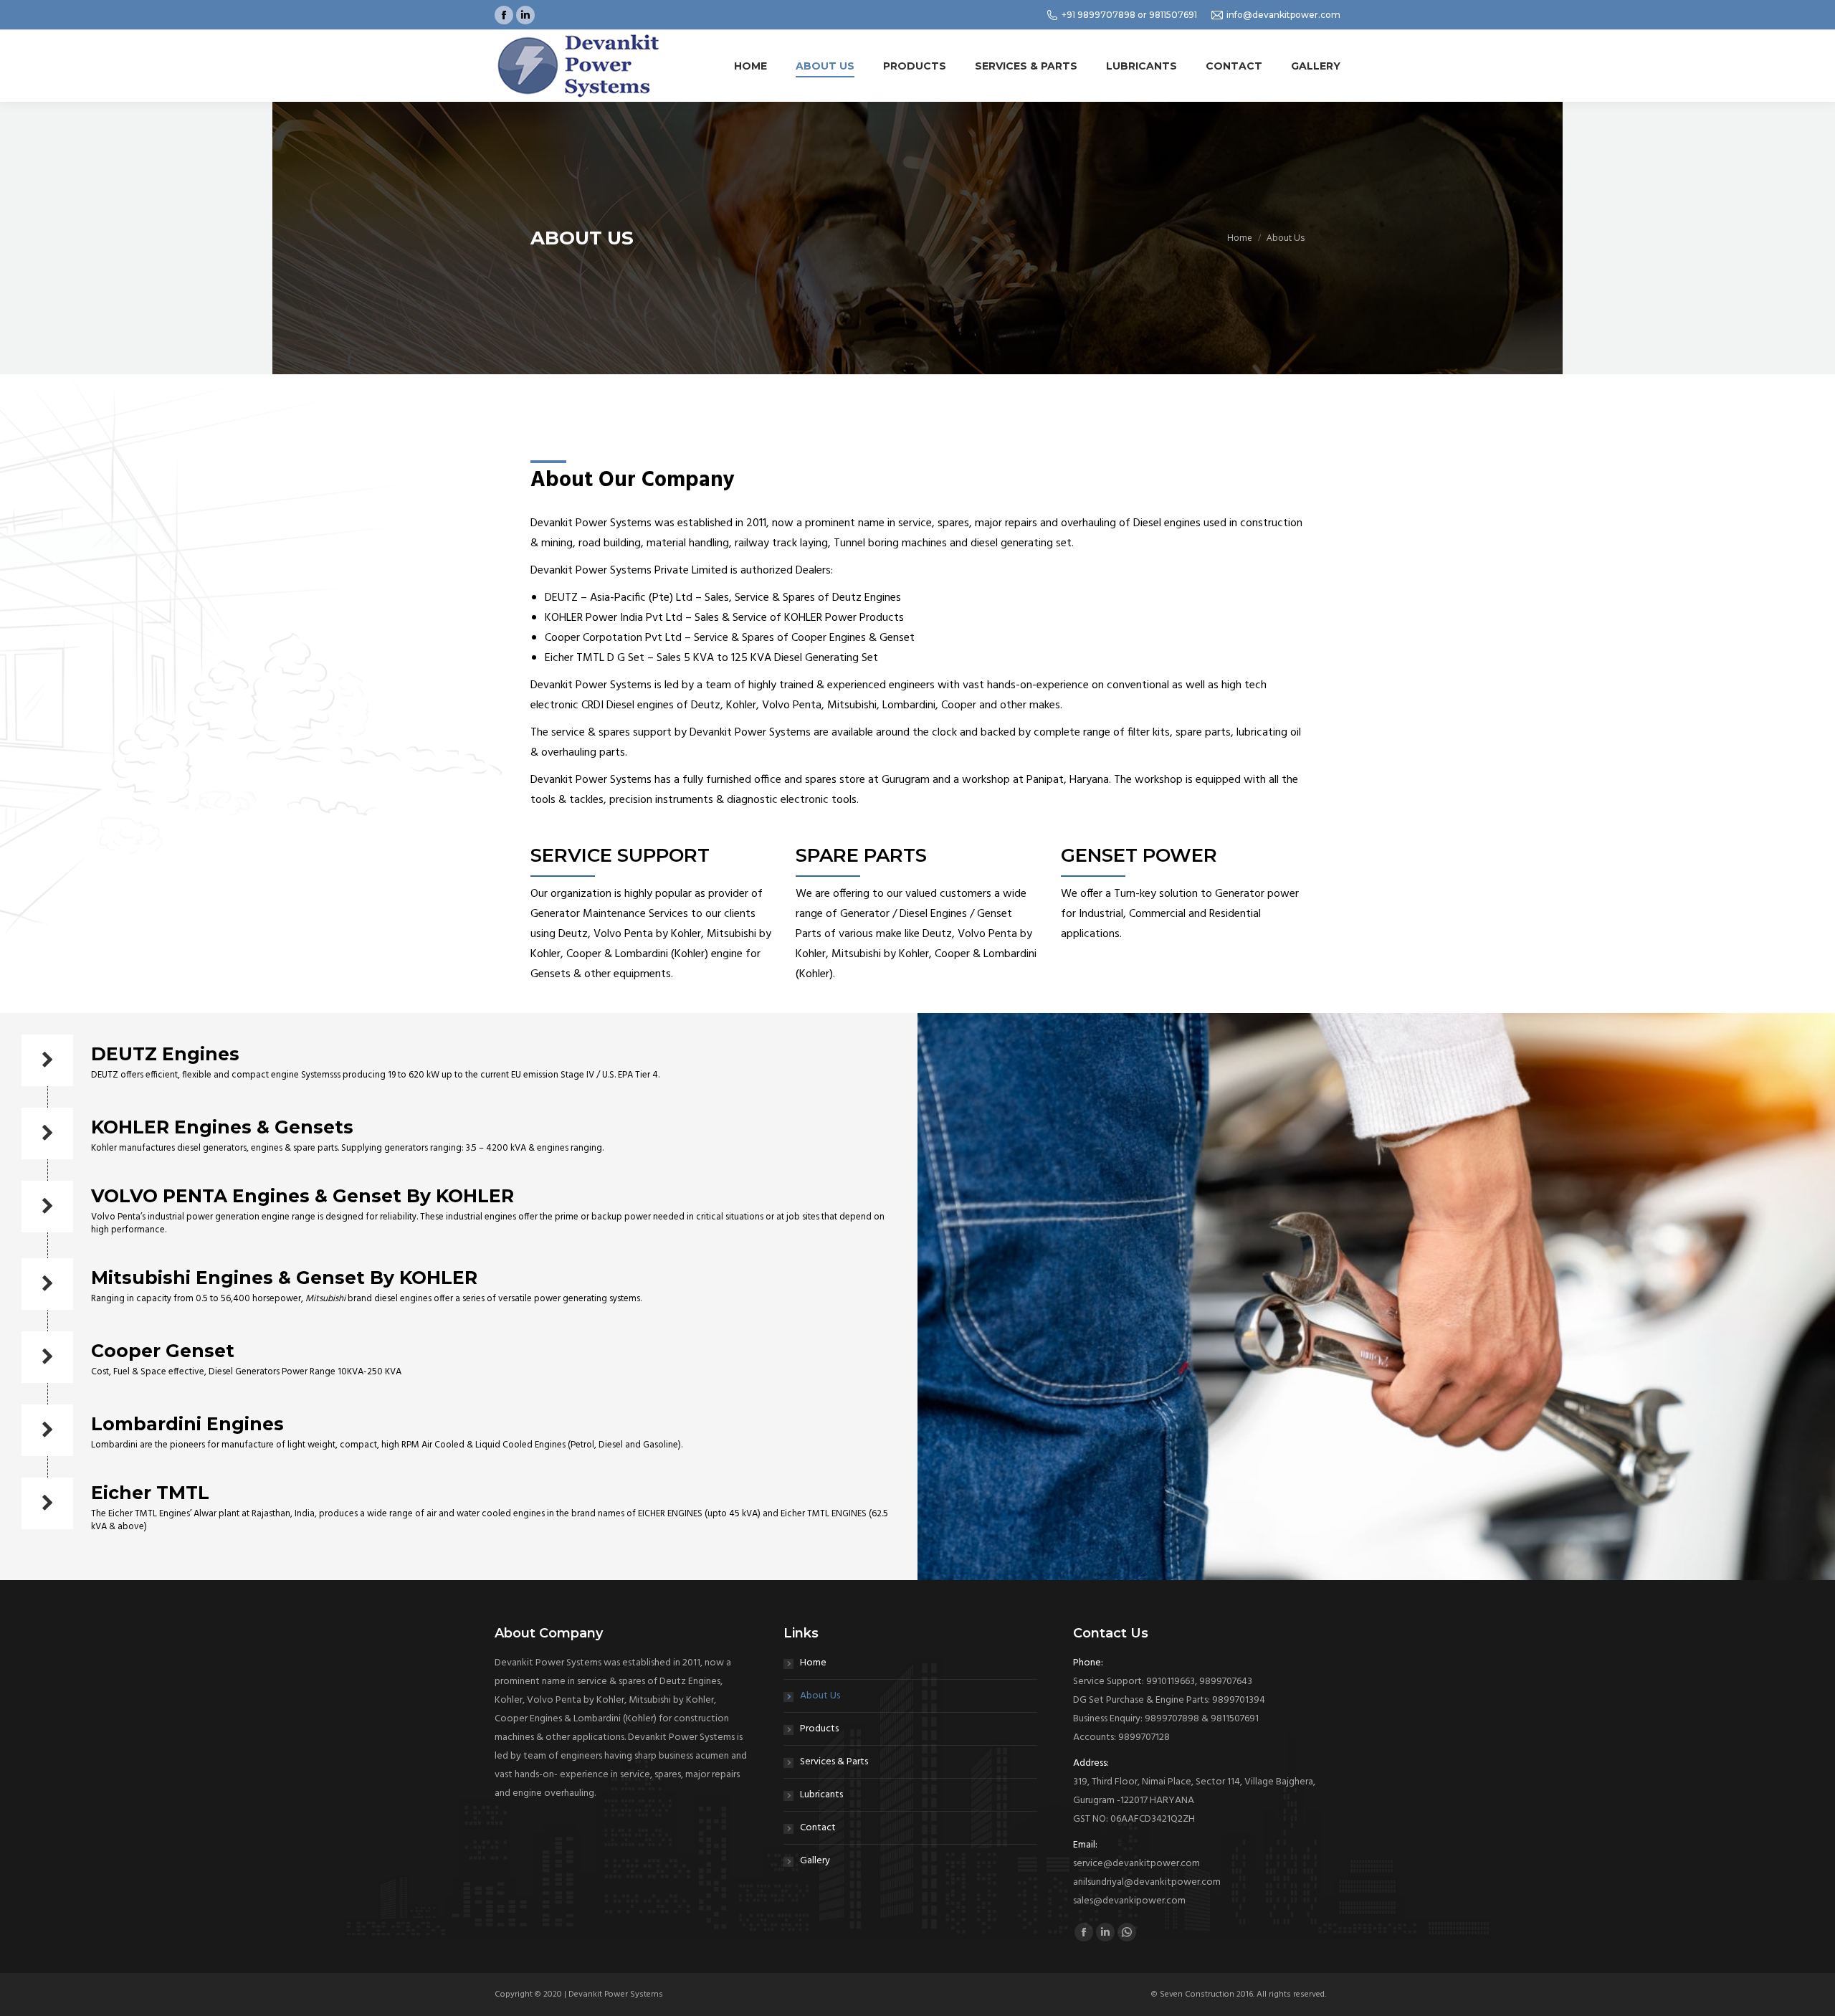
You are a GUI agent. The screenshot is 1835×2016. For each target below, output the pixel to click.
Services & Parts (834, 1762)
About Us (820, 1696)
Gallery (815, 1861)
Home (813, 1663)
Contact (818, 1828)
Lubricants (821, 1795)
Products (819, 1729)
